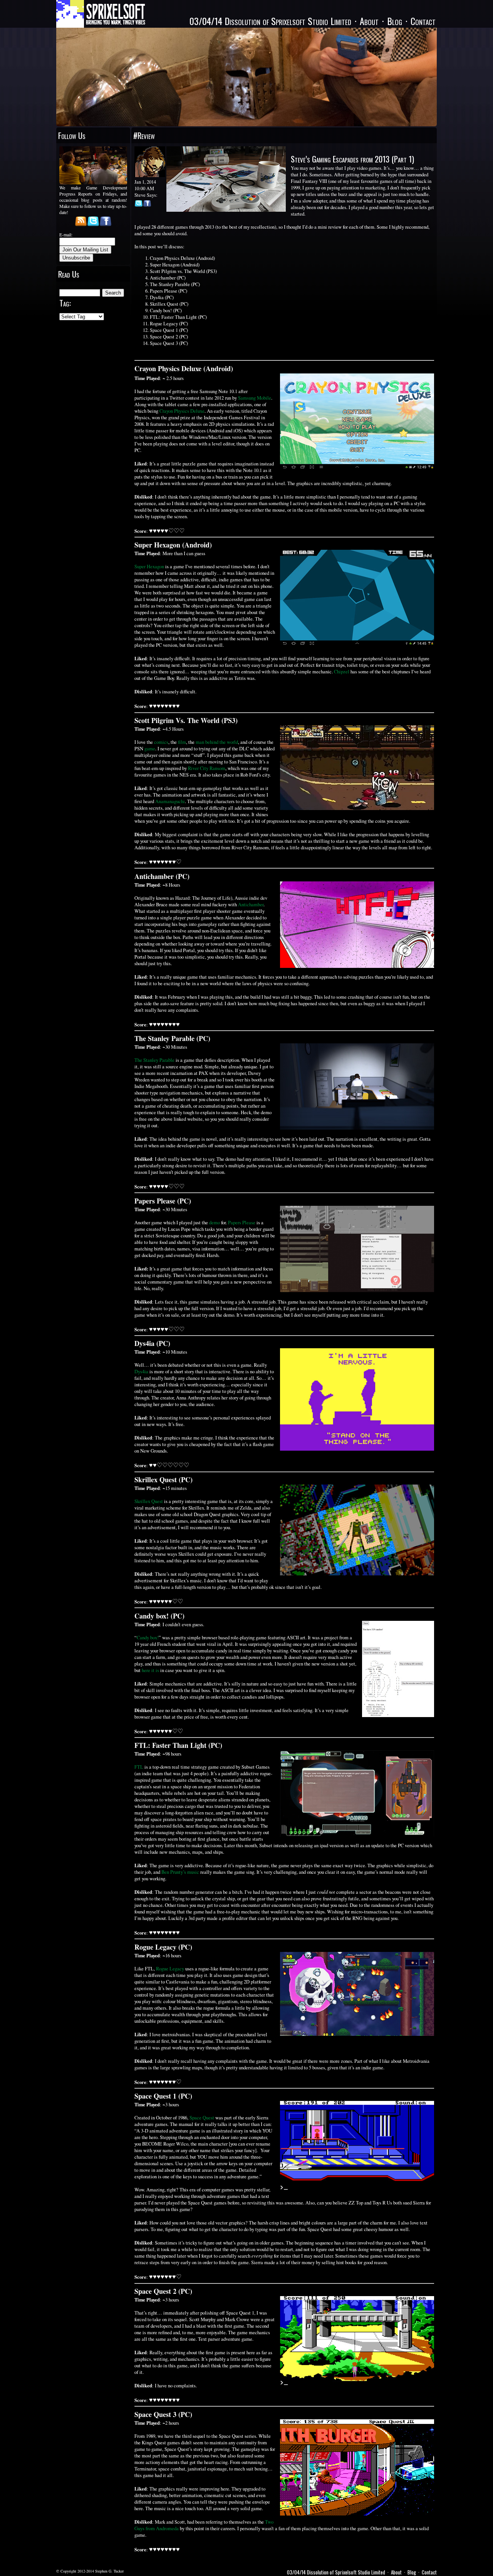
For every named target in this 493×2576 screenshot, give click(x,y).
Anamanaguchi (170, 801)
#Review (144, 135)
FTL (139, 1767)
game (150, 749)
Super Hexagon (149, 567)
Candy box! (148, 1638)
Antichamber (251, 905)
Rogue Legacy (170, 1969)
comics (161, 742)
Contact (423, 21)
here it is (150, 1670)
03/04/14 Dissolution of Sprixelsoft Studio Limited (270, 21)
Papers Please (242, 1223)
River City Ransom (207, 768)
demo (215, 1223)
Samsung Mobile (255, 398)
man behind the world (217, 742)
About (369, 21)
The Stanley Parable (154, 1060)
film (182, 742)
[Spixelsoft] (101, 14)
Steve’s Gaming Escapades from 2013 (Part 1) (352, 159)
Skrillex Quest (149, 1501)
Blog (395, 21)
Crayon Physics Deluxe (182, 411)
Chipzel (342, 672)
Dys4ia (141, 1372)
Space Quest (202, 2118)
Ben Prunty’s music (180, 1872)
